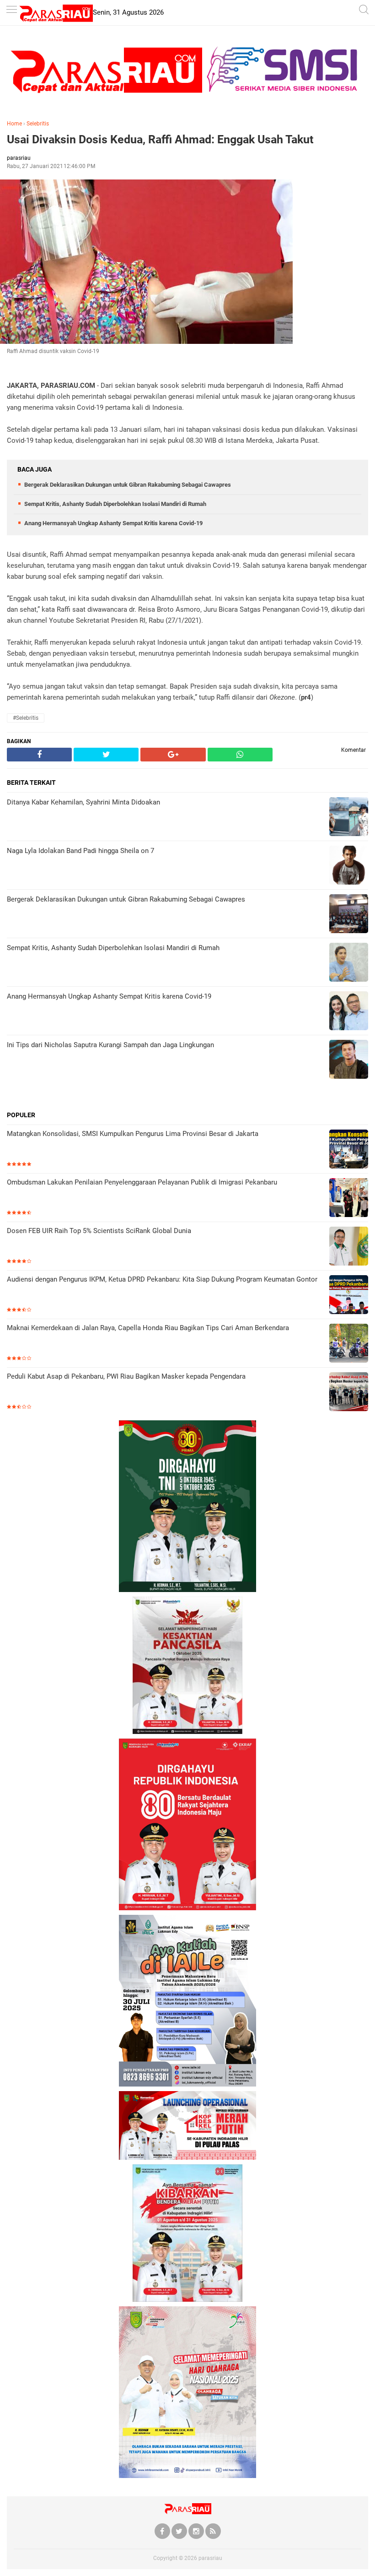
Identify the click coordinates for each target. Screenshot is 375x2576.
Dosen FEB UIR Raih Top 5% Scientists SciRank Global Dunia (99, 1231)
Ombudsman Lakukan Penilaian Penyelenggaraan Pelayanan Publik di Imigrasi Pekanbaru (142, 1182)
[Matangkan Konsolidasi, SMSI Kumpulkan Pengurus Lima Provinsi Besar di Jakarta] (349, 1150)
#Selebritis (26, 718)
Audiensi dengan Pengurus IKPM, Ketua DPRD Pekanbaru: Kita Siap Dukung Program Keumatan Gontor (162, 1279)
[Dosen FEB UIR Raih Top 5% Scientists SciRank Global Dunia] (349, 1247)
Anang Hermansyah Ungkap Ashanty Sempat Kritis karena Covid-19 (113, 523)
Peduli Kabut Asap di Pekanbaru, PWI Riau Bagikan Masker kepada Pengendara (126, 1376)
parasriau (210, 2558)
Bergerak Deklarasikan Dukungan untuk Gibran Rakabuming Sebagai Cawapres (128, 485)
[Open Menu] (11, 10)
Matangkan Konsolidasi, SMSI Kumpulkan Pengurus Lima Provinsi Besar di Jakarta (133, 1134)
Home (14, 124)
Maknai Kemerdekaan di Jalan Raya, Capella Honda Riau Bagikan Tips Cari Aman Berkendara (148, 1328)
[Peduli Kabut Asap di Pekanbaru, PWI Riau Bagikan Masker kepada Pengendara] (349, 1393)
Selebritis (38, 124)
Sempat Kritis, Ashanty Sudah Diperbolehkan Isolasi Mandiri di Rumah (115, 504)
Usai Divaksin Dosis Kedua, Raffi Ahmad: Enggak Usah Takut (160, 139)
